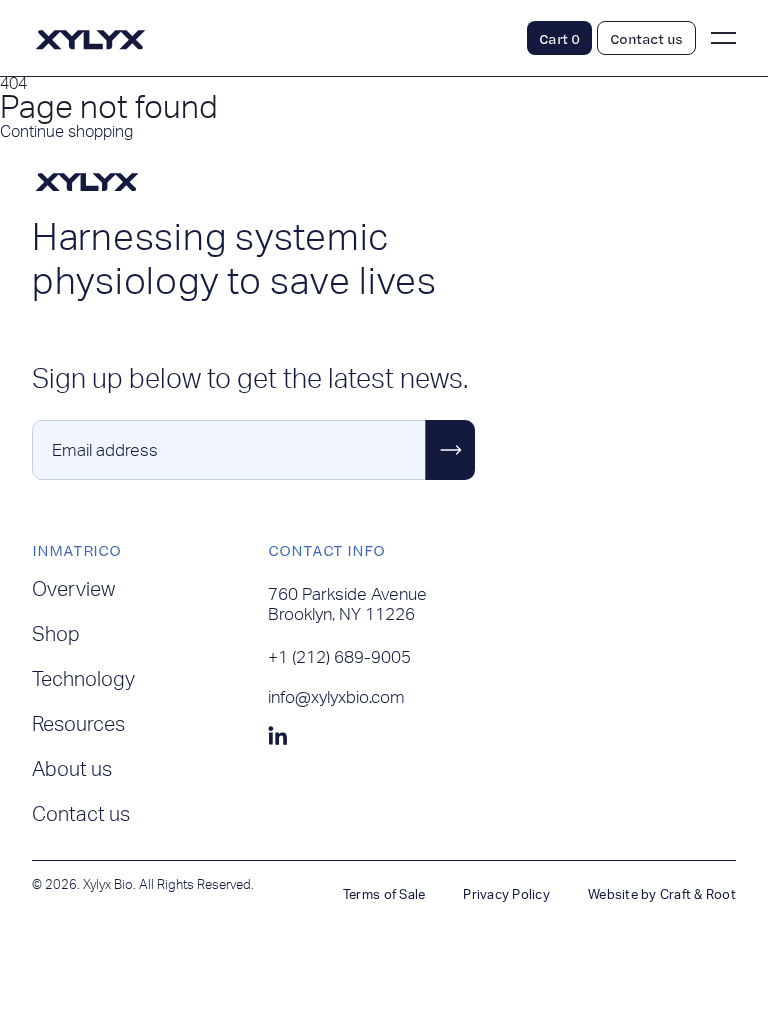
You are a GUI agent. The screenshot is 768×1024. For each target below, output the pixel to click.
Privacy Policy (506, 895)
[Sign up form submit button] (450, 450)
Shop (56, 635)
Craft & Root (698, 895)
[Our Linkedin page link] (278, 737)
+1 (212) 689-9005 (339, 657)
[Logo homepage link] (90, 48)
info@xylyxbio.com (336, 697)
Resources (78, 725)
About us (72, 770)
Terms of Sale (384, 895)
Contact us (81, 815)
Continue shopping (66, 132)
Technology (83, 680)
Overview (73, 590)
